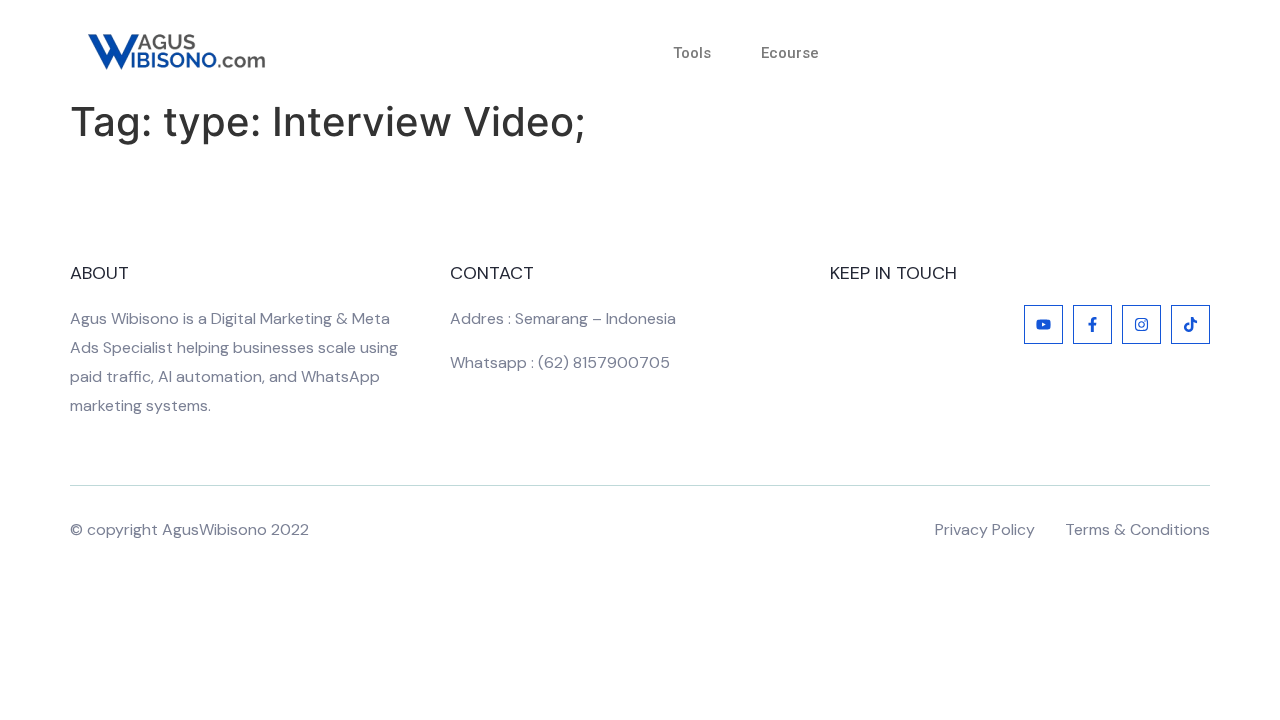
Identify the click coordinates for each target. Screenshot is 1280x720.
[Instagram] (1141, 324)
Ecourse (790, 53)
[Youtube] (1043, 324)
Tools (692, 53)
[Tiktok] (1190, 324)
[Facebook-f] (1092, 324)
